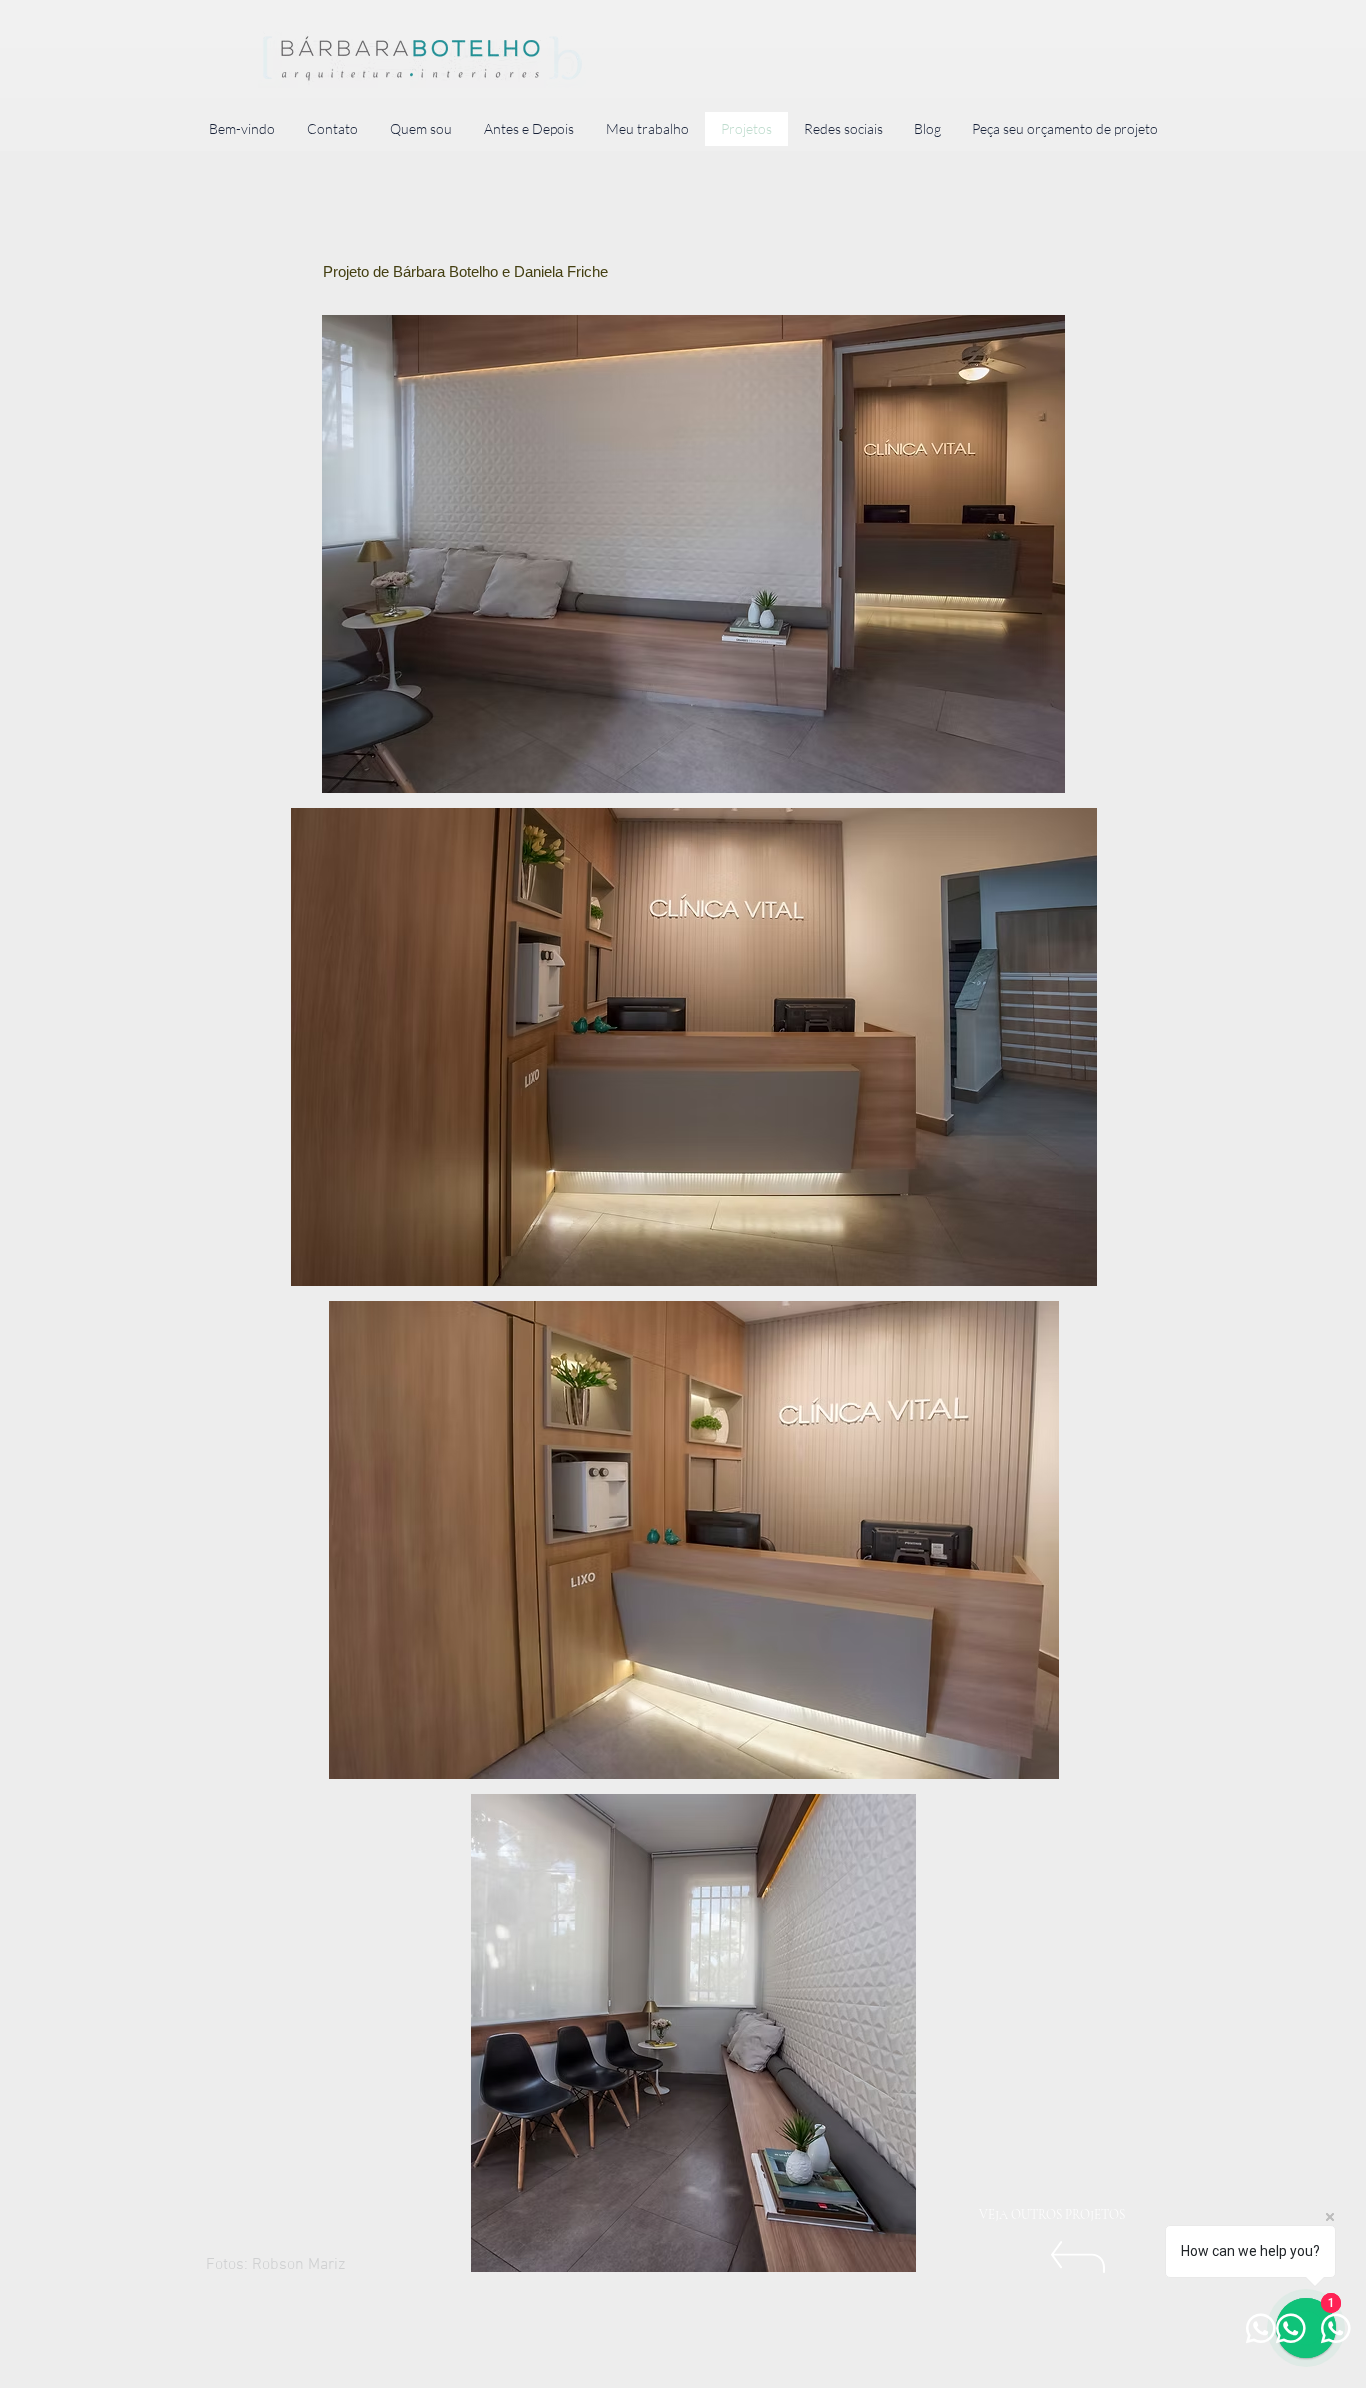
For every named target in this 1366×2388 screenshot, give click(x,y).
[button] (693, 554)
